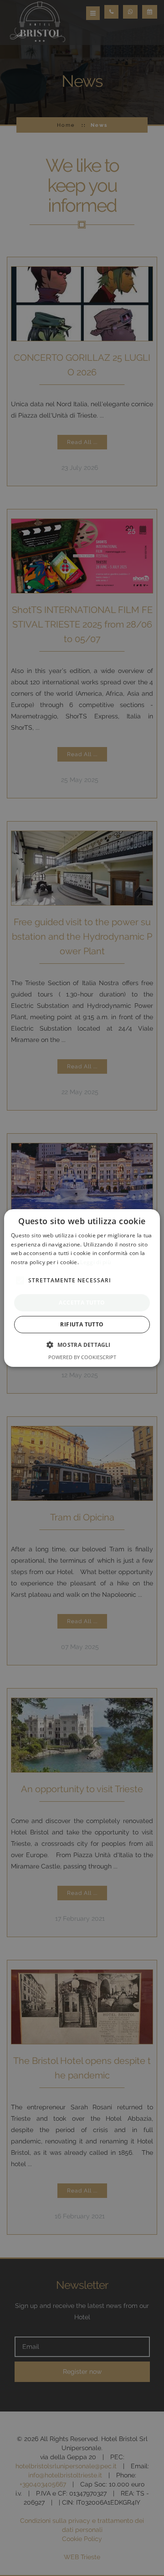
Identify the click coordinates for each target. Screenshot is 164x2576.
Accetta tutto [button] (82, 1303)
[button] (82, 1345)
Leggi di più (95, 1262)
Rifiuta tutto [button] (82, 1324)
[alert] (82, 1288)
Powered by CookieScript (82, 1357)
